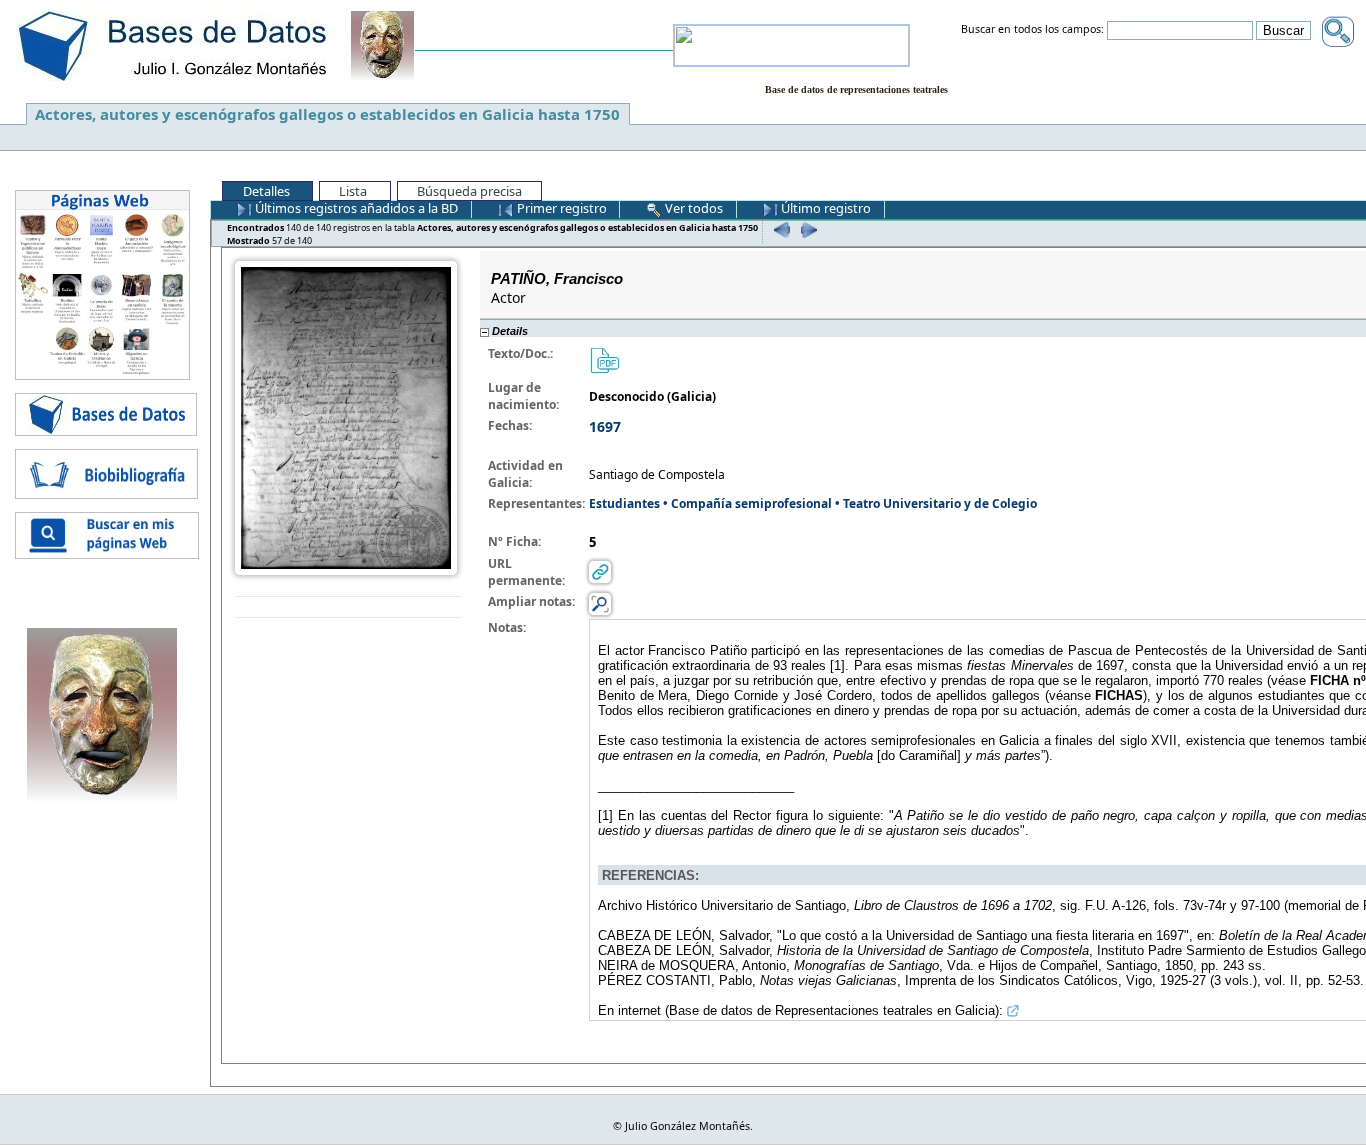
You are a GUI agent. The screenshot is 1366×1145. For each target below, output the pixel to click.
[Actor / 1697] (346, 416)
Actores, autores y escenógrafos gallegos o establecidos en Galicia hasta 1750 (327, 114)
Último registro (824, 208)
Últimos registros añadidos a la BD (355, 208)
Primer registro (560, 208)
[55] (779, 229)
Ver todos (692, 208)
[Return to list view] (348, 607)
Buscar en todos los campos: (1032, 30)
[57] (806, 229)
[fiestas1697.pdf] (604, 359)
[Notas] (600, 603)
